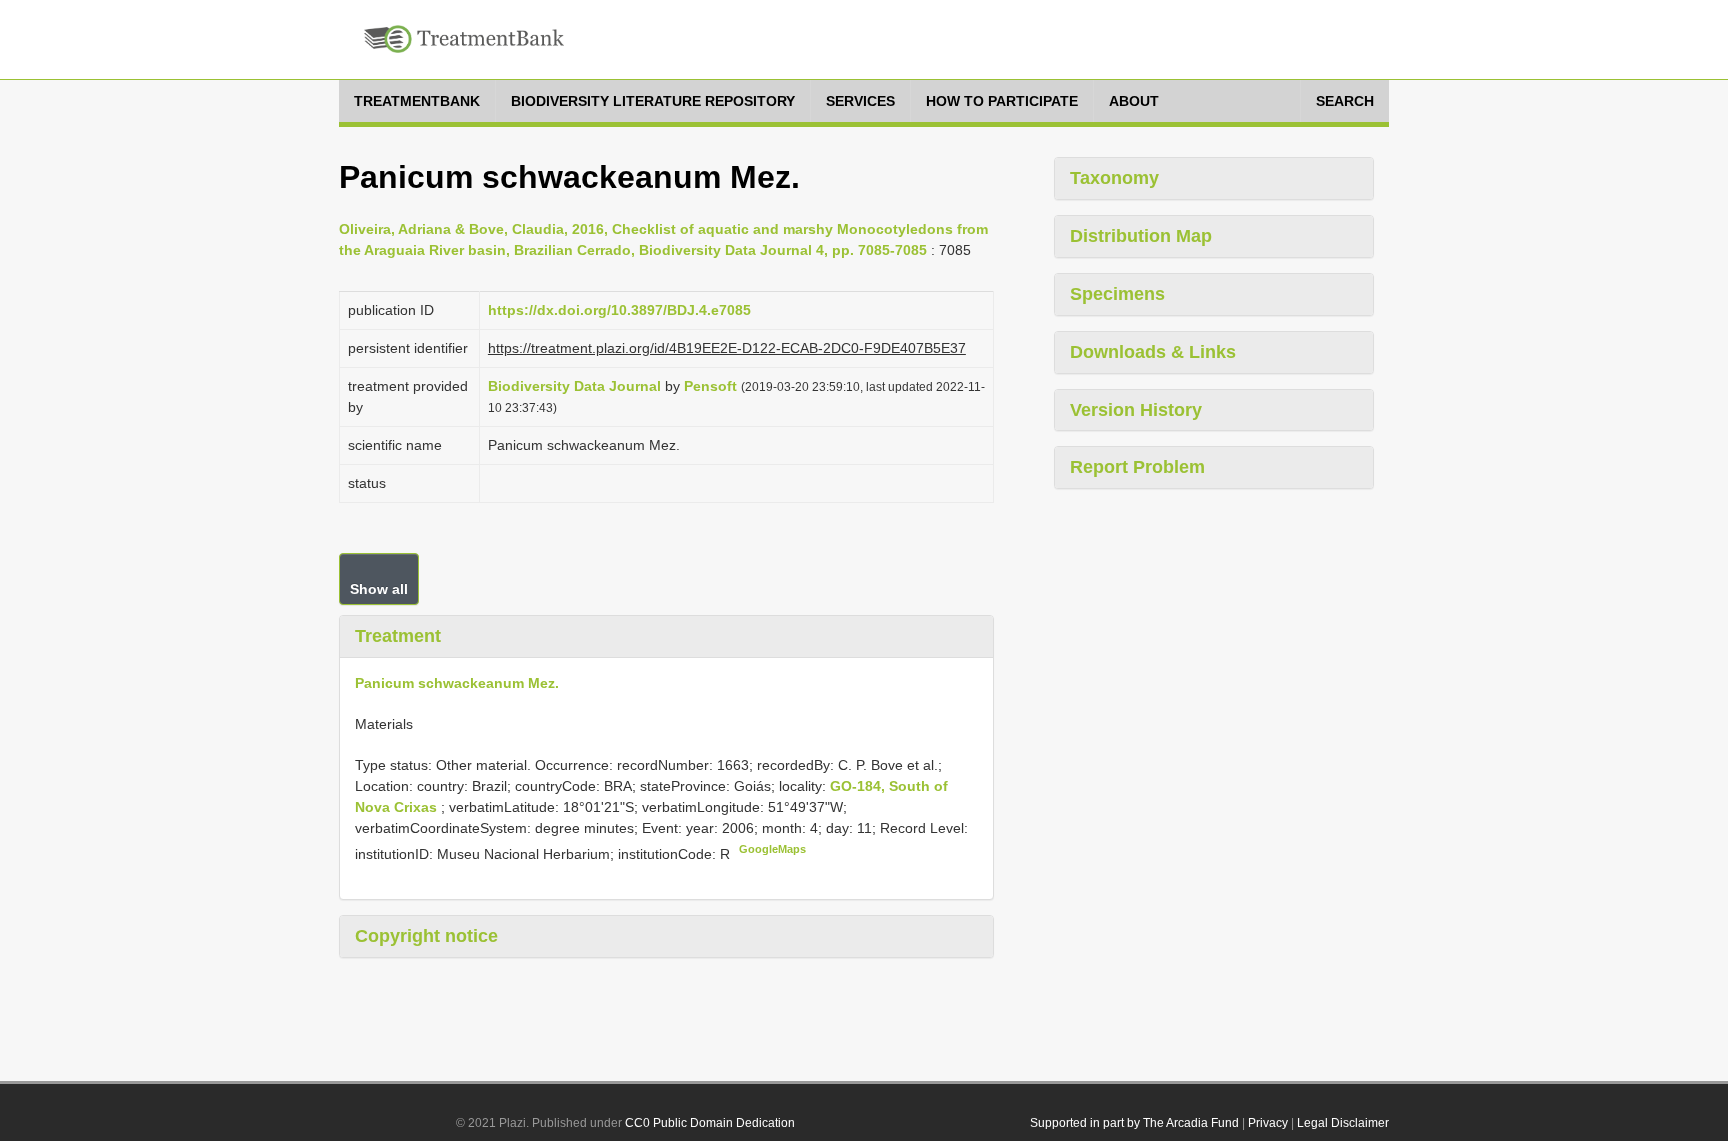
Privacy (1268, 1123)
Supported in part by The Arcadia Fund (1134, 1123)
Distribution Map (1141, 236)
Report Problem (1137, 467)
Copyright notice (426, 936)
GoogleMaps (772, 849)
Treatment (398, 636)
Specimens (1117, 294)
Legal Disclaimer (1343, 1123)
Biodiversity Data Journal (574, 386)
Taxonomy (1114, 178)
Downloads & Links (1153, 352)
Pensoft (710, 386)
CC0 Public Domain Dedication (710, 1123)
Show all (379, 589)
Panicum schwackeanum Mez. (457, 683)
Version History (1136, 410)
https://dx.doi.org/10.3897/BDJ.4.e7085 (619, 310)
